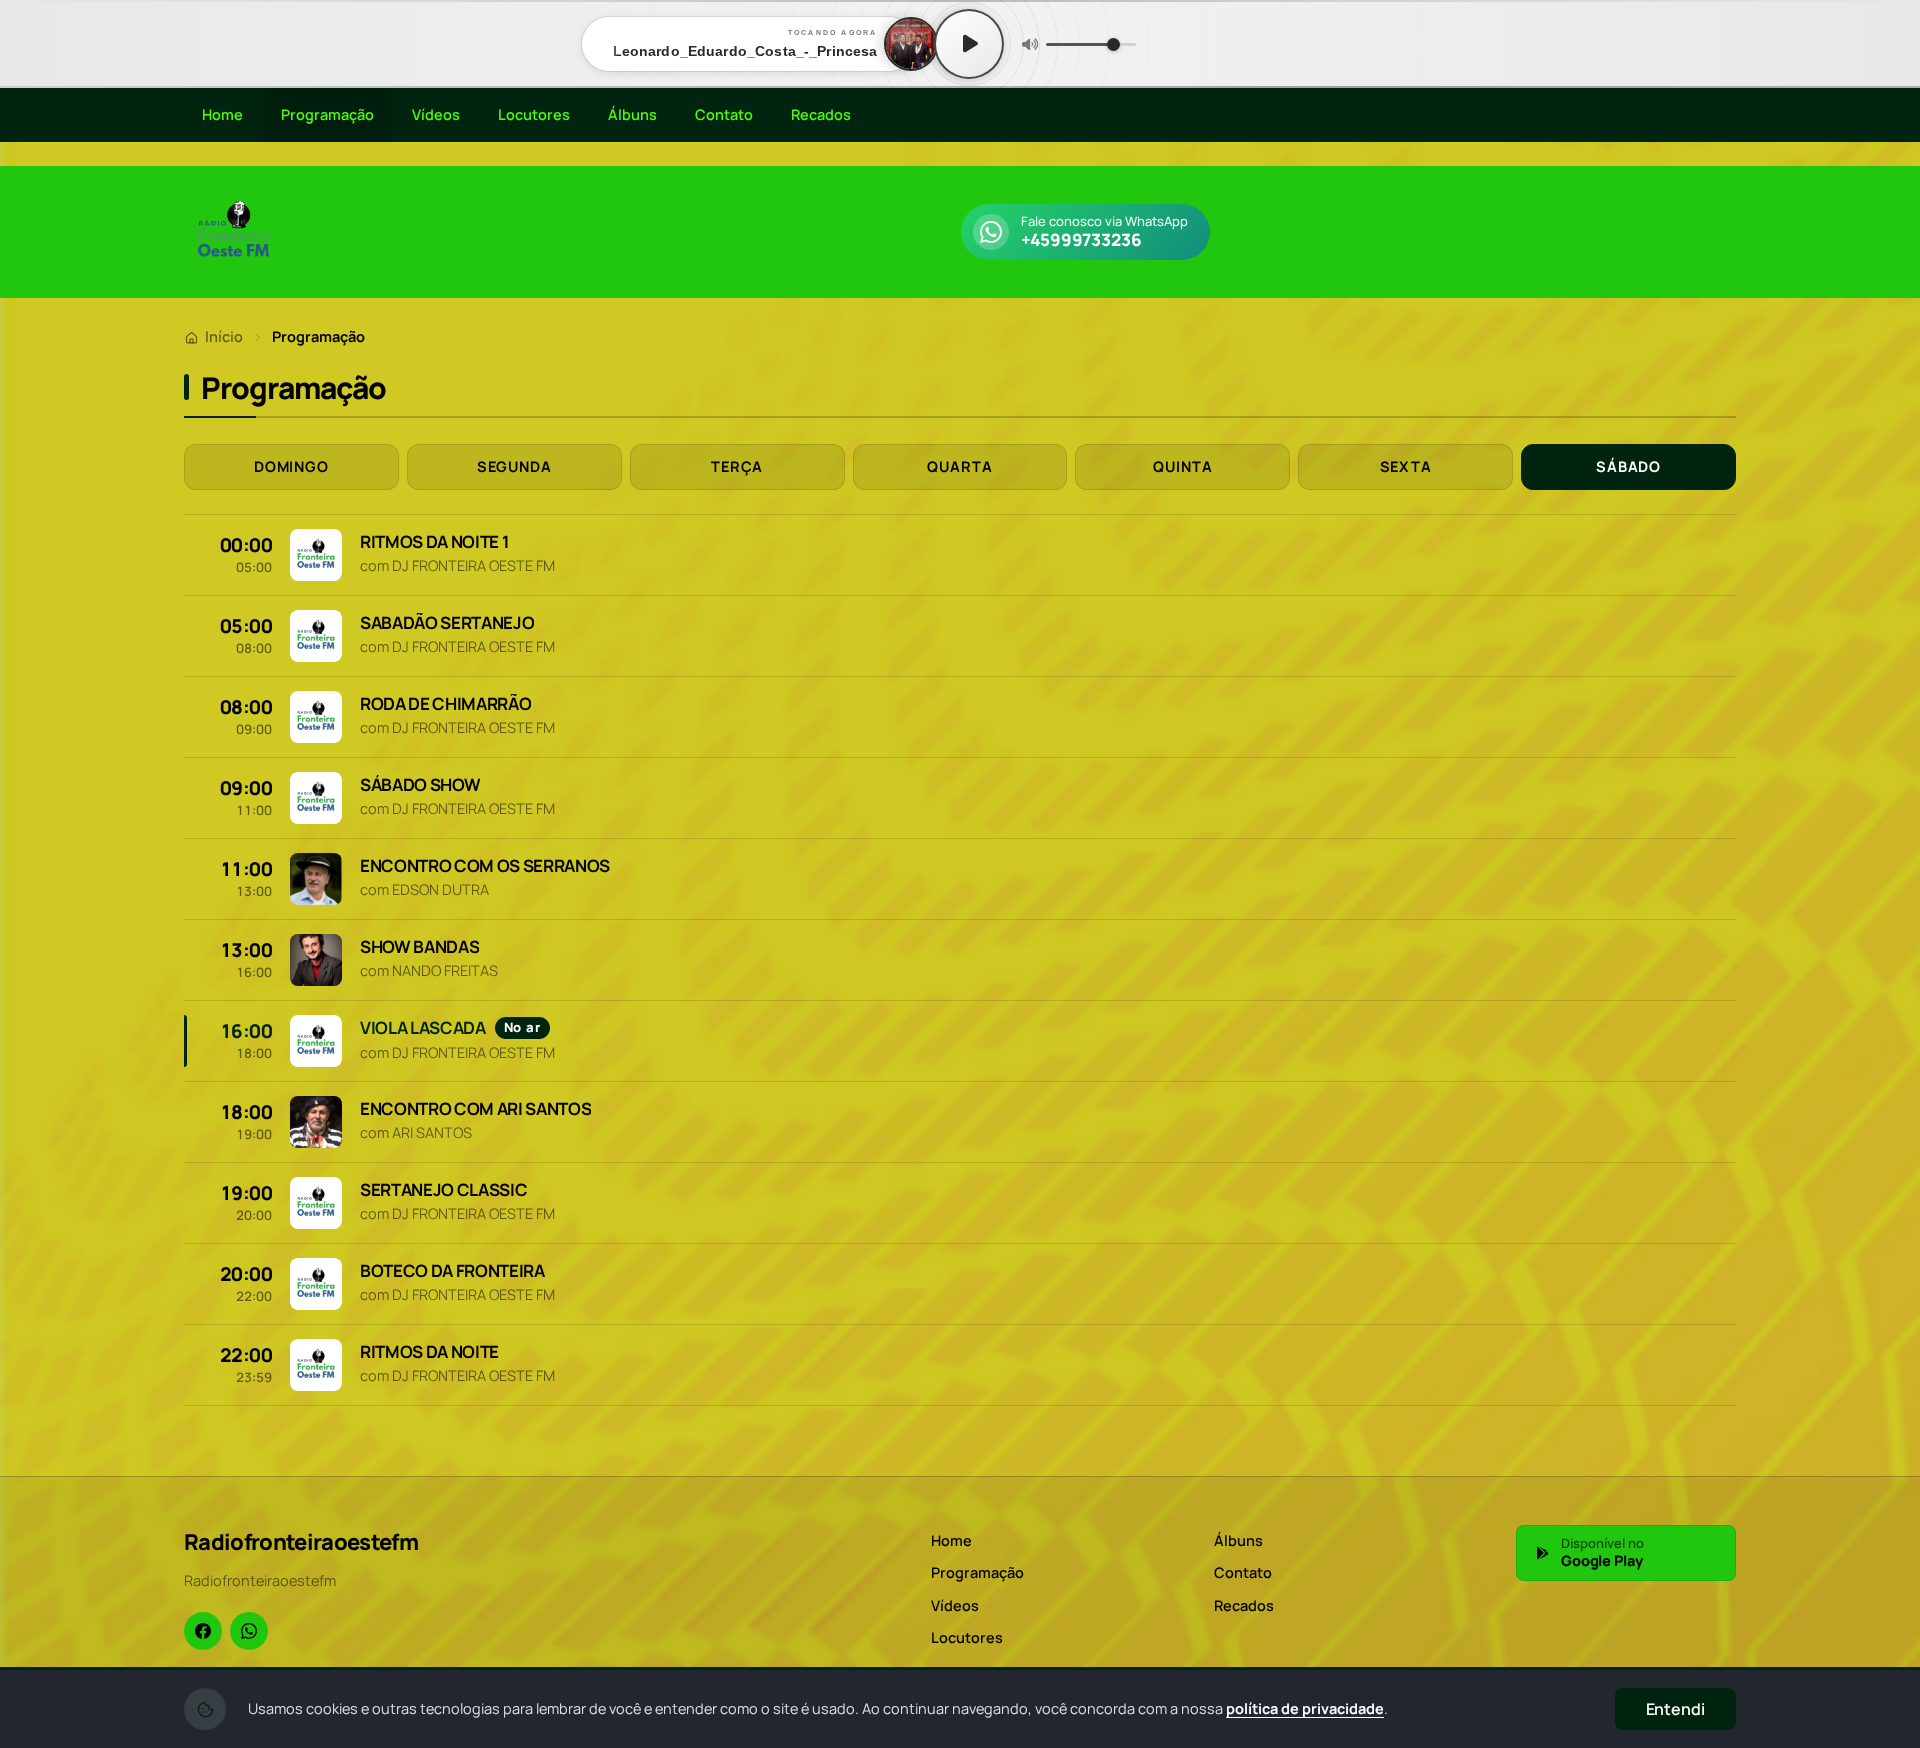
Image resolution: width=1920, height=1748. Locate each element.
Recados (821, 114)
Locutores (534, 114)
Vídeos (436, 114)
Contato (724, 114)
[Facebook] (203, 1631)
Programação (327, 114)
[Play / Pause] (969, 44)
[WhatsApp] (249, 1631)
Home (222, 114)
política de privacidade (1305, 1708)
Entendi (1675, 1709)
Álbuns (632, 114)
